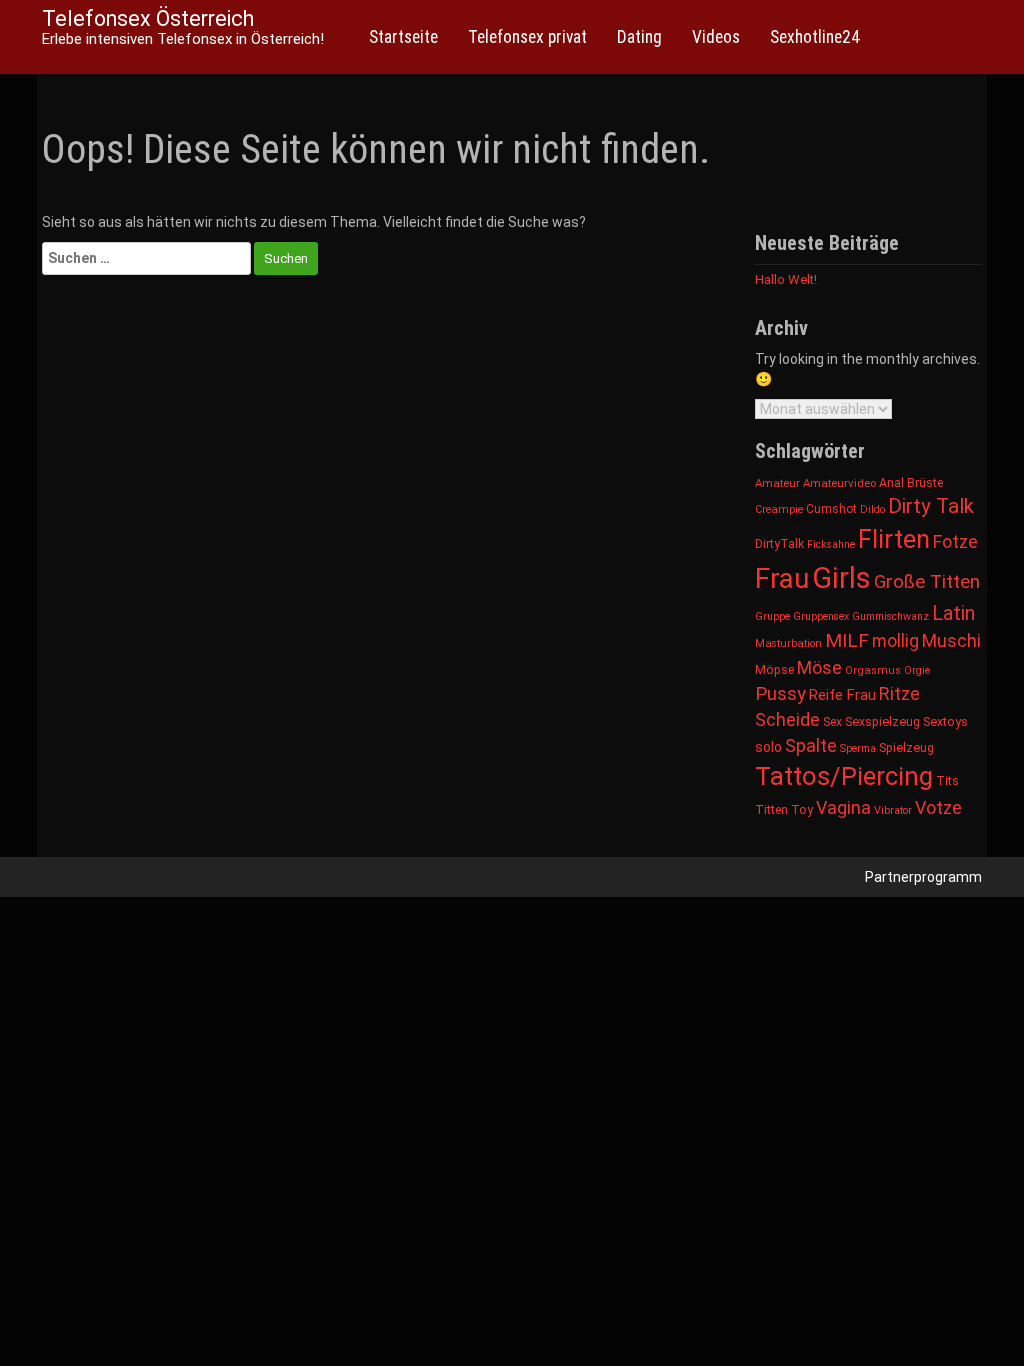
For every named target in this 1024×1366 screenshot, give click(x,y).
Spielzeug (906, 747)
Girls (841, 578)
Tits (947, 781)
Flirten (894, 539)
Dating (639, 37)
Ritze (899, 693)
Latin (953, 613)
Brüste (925, 483)
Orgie (917, 670)
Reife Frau (842, 695)
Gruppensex (821, 616)
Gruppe (772, 616)
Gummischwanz (890, 616)
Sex (832, 722)
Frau (782, 578)
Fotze (955, 541)
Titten (771, 809)
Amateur (777, 483)
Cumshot (831, 509)
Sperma (858, 748)
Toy (802, 809)
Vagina (843, 807)
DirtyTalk (779, 544)
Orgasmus (873, 670)
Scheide (787, 719)
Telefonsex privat (527, 37)
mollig (895, 641)
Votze (938, 807)
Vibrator (893, 810)
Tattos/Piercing (844, 776)
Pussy (780, 694)
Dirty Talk (931, 506)
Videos (716, 37)
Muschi (951, 640)
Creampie (779, 509)
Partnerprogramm (923, 877)
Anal (891, 483)
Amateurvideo (839, 483)
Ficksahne (831, 544)
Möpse (774, 670)
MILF (847, 640)
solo (768, 747)
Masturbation (788, 643)
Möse (819, 667)
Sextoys (945, 721)
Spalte (811, 745)
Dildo (872, 509)
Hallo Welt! (786, 279)
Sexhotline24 (815, 37)
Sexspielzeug (882, 721)
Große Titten (927, 581)
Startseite (403, 37)
